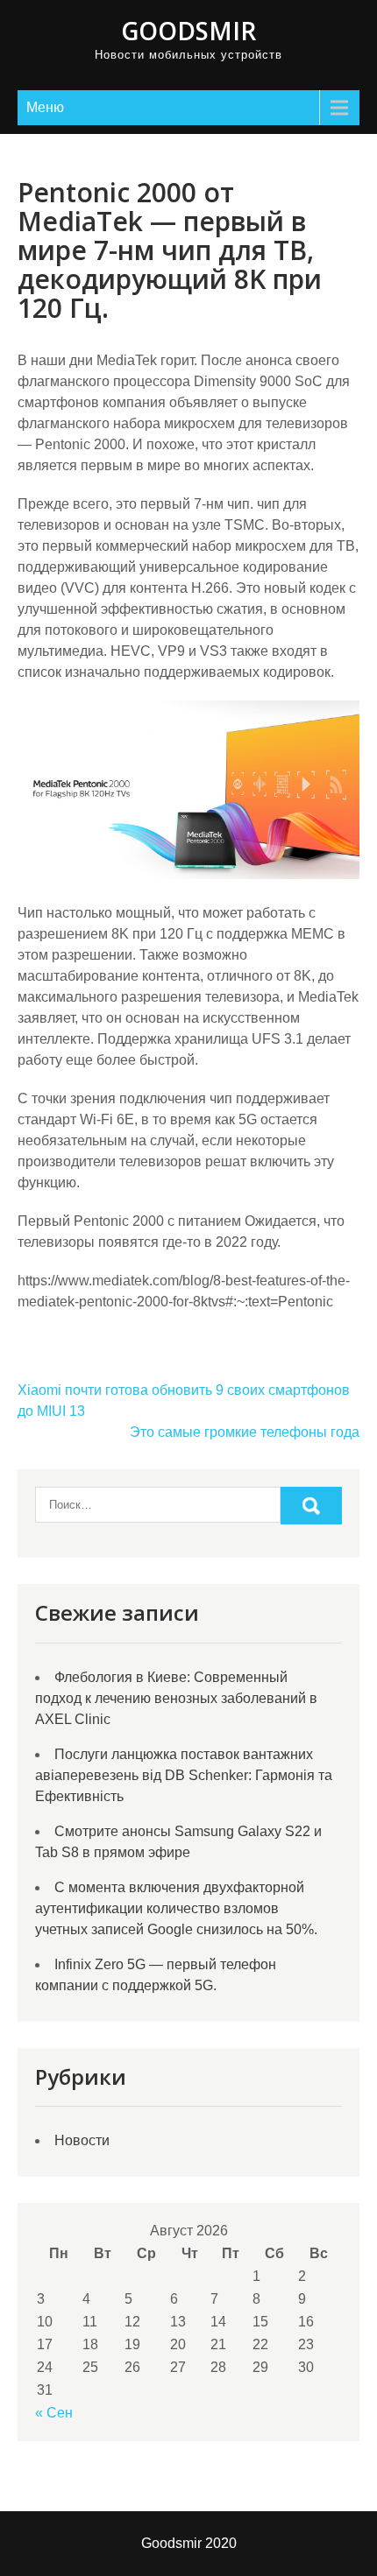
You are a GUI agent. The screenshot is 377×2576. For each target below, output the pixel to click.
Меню (45, 107)
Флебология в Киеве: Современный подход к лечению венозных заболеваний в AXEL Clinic (176, 1698)
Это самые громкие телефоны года (245, 1432)
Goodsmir (188, 31)
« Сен (54, 2413)
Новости (82, 2140)
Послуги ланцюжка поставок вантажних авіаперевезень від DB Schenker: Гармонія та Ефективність (184, 1775)
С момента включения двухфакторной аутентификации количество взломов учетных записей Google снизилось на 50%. (176, 1908)
